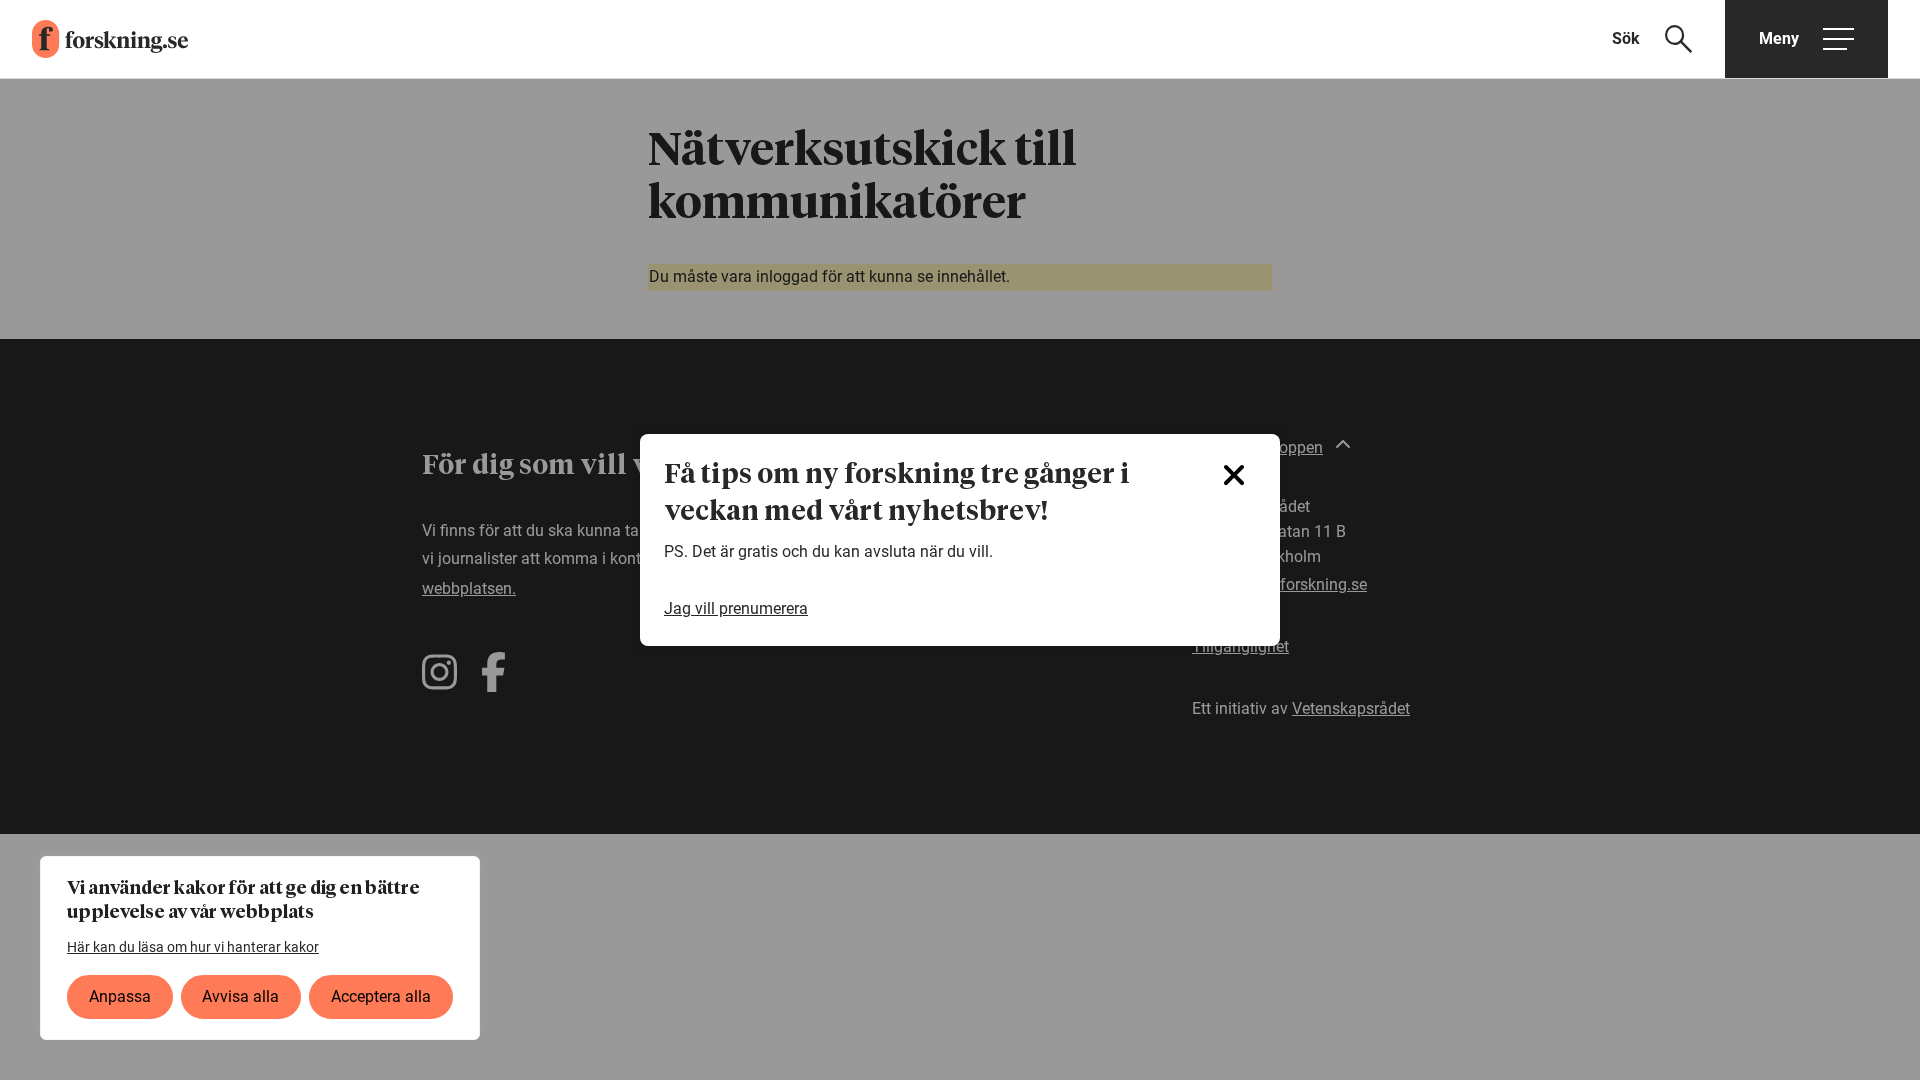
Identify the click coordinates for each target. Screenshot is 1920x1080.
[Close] (1234, 475)
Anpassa (120, 996)
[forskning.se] (94, 39)
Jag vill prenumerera (736, 608)
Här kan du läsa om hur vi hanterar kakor (193, 947)
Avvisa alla (240, 996)
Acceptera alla (381, 996)
